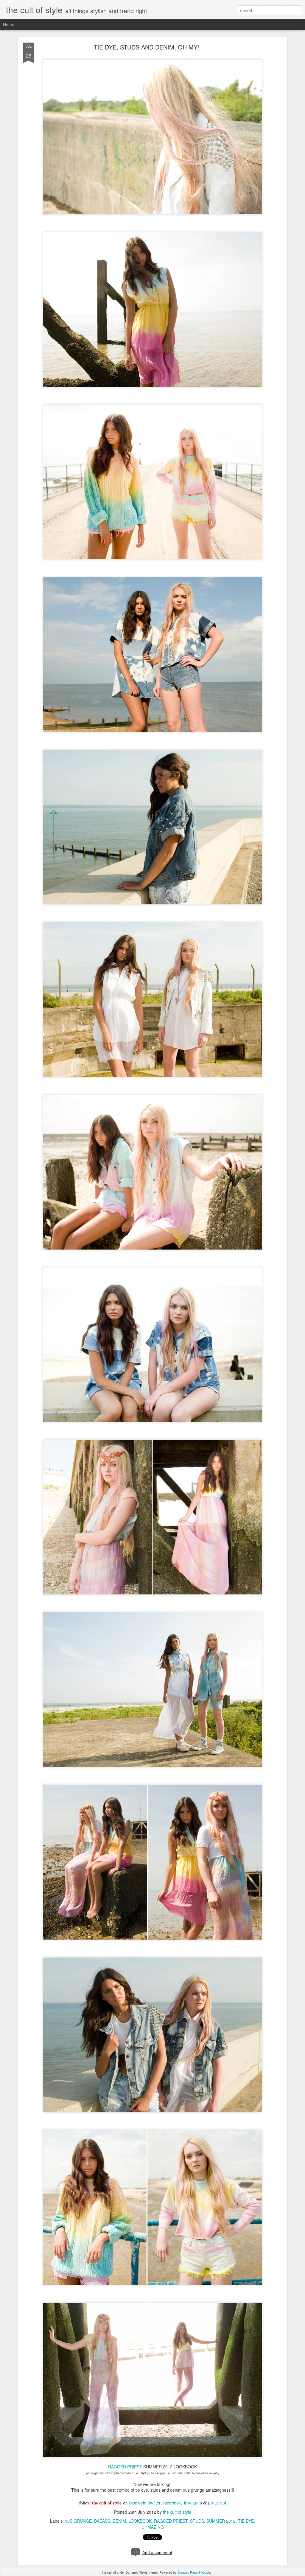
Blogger (183, 2572)
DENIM (119, 2521)
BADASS (102, 2521)
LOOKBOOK (140, 2521)
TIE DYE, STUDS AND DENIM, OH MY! (147, 47)
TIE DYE (246, 2521)
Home (9, 24)
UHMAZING (153, 2527)
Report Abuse (200, 2572)
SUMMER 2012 (221, 2521)
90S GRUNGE (78, 2521)
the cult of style (177, 2512)
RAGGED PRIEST (125, 2467)
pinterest (217, 2503)
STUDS (197, 2521)
